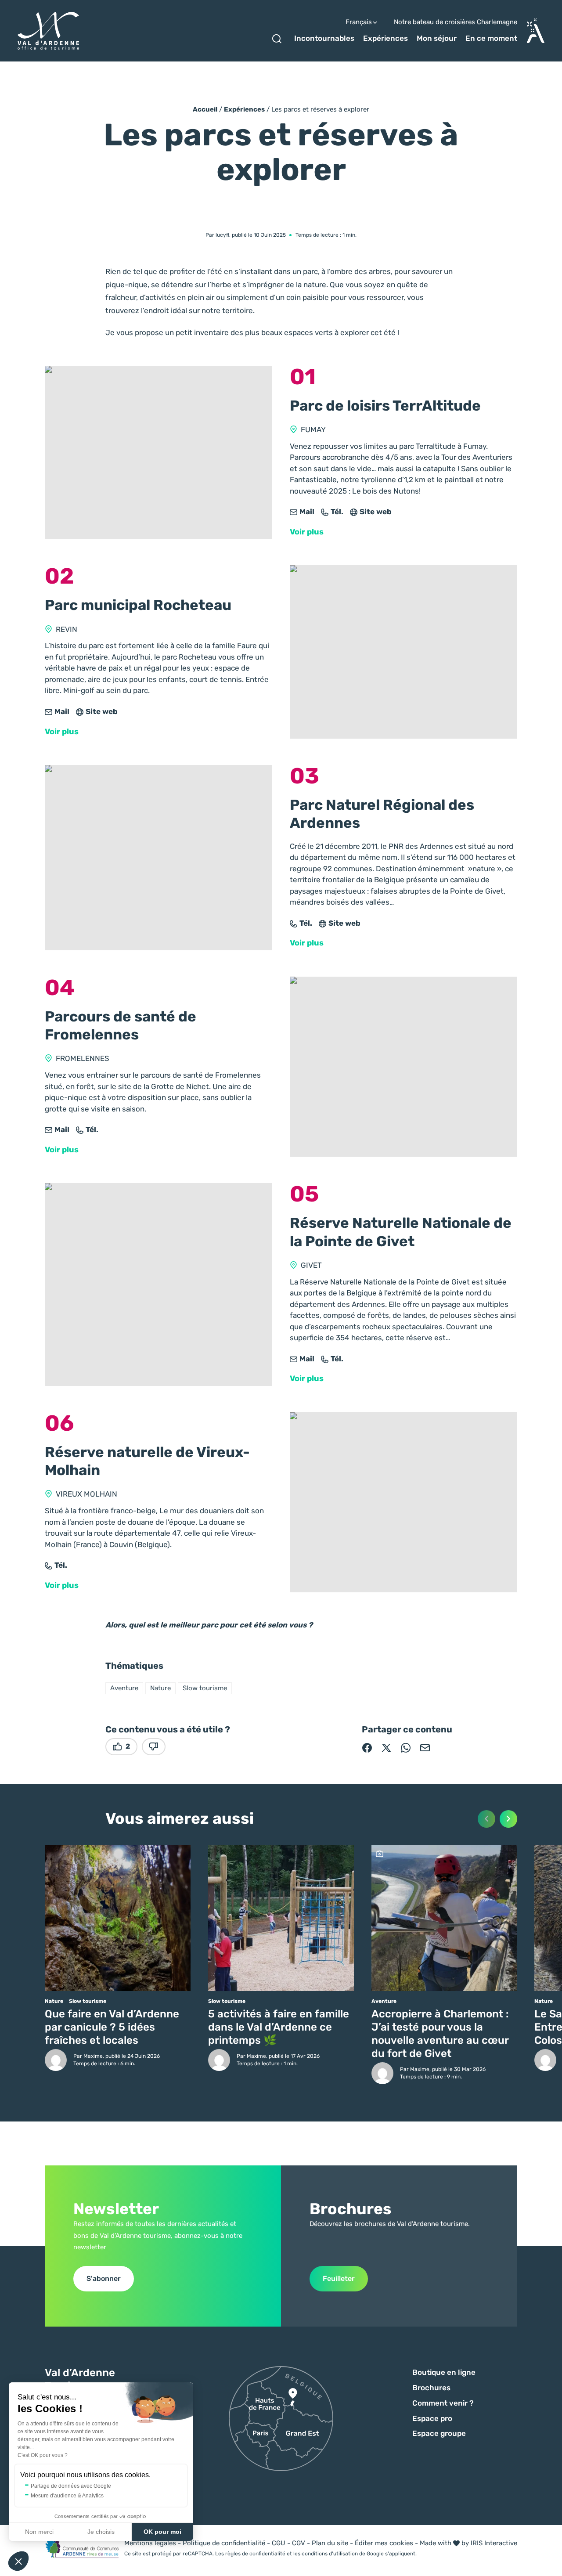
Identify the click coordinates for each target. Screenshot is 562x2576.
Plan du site (330, 2543)
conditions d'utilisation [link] (330, 2554)
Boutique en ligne (444, 2372)
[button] (18, 2561)
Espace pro (432, 2418)
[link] (302, 512)
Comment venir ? (443, 2403)
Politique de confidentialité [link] (224, 2543)
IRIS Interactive (494, 2543)
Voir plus (307, 532)
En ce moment (491, 38)
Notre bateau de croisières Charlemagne (456, 22)
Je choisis (101, 2532)
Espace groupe (439, 2433)
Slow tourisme (205, 1688)
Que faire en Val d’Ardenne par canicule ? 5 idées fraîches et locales (112, 2027)
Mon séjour (437, 38)
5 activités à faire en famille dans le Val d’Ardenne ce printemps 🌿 (279, 2027)
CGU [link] (279, 2543)
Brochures (431, 2388)
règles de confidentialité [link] (255, 2554)
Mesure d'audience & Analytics (67, 2496)
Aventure (124, 1688)
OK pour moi (162, 2532)
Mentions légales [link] (150, 2543)
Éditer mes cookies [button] (384, 2543)
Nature (160, 1688)
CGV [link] (299, 2543)
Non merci (39, 2532)
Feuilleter (339, 2278)
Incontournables (324, 38)
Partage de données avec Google (71, 2486)
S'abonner (104, 2278)
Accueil (205, 109)
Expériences (385, 38)
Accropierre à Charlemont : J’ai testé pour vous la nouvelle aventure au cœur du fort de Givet (440, 2034)
